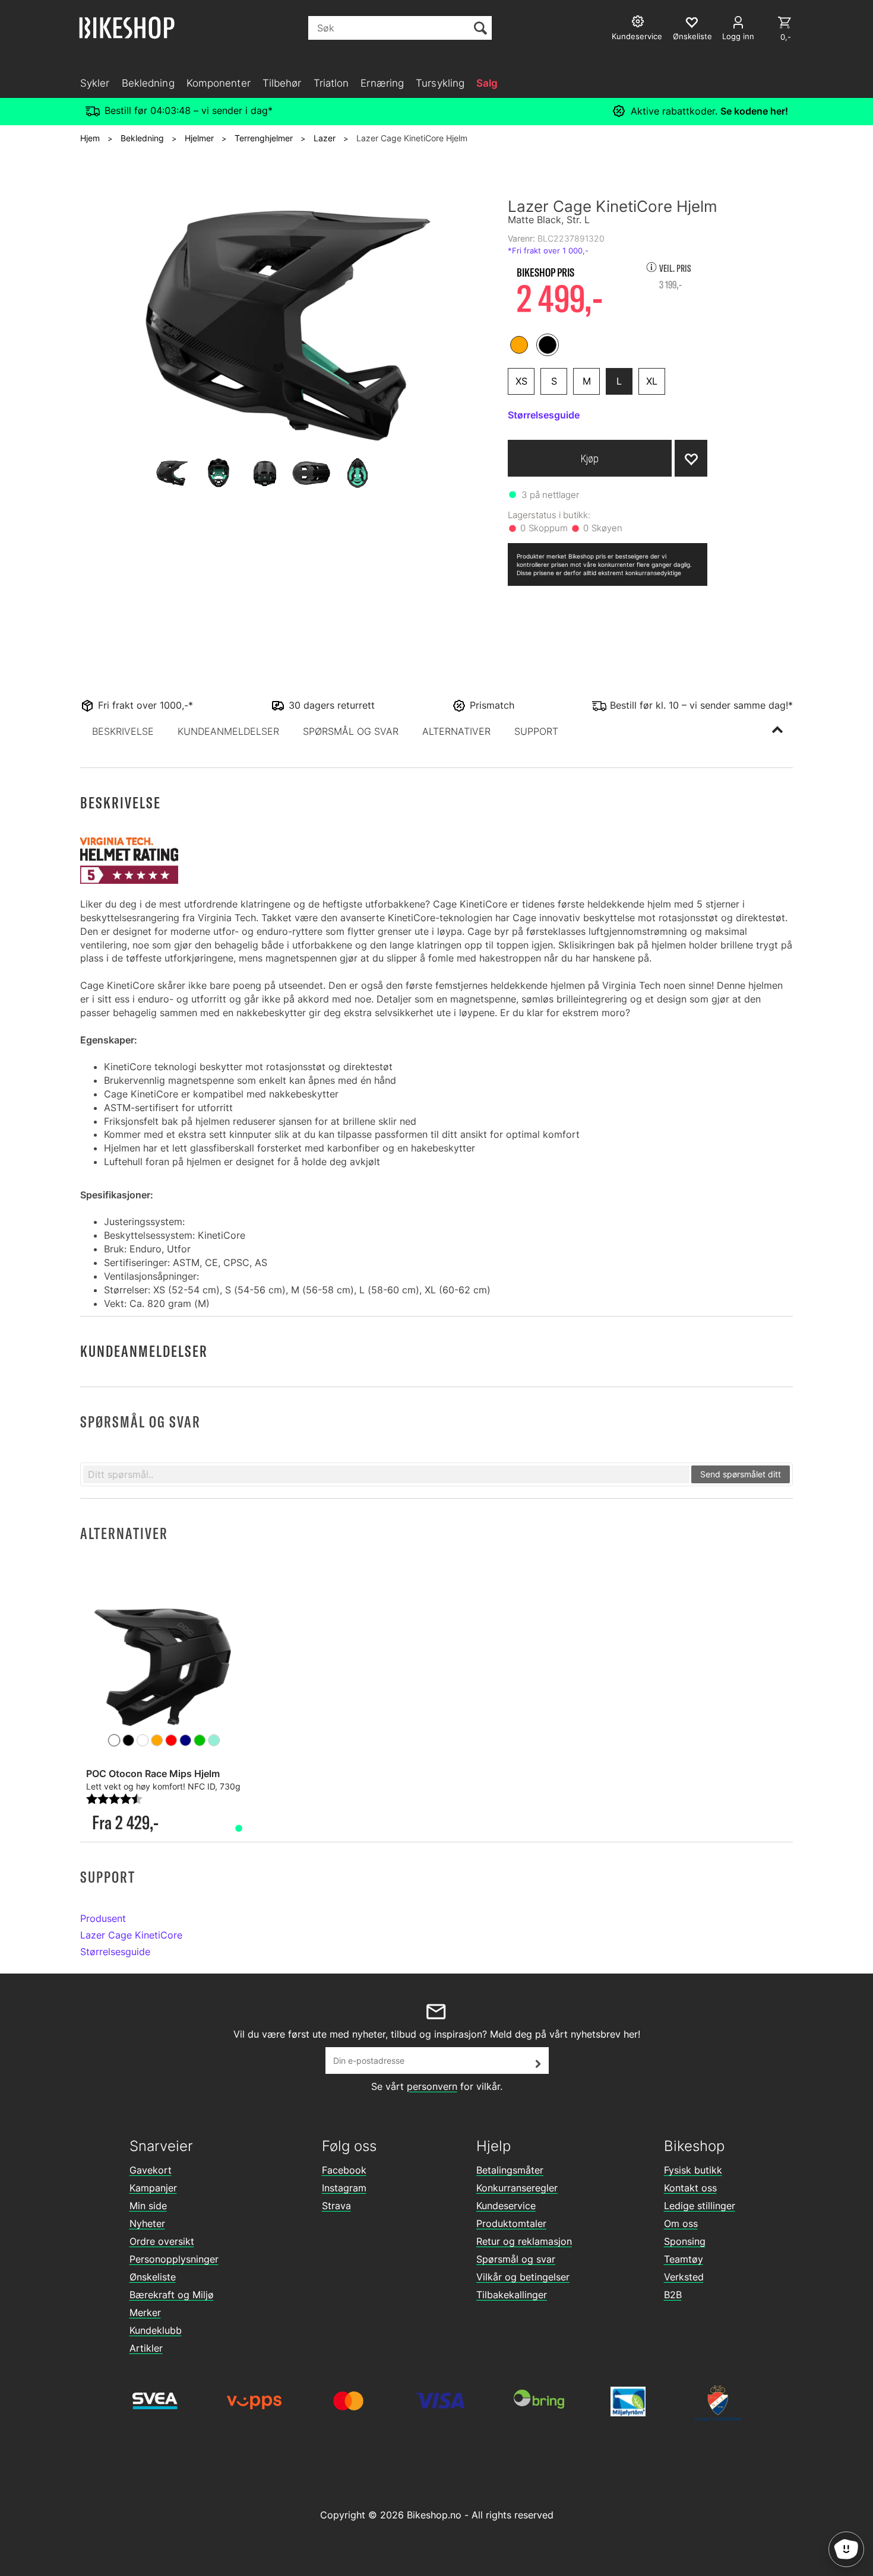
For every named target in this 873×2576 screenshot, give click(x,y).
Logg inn (738, 36)
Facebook (344, 2170)
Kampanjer (153, 2188)
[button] (123, 731)
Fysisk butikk (693, 2170)
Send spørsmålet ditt (741, 1474)
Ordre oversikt (162, 2241)
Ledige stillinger (700, 2206)
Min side (148, 2206)
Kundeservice (506, 2206)
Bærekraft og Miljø (172, 2295)
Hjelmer (199, 138)
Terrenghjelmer (264, 138)
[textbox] (386, 1474)
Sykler (95, 83)
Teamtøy (684, 2259)
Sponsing (685, 2241)
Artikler (146, 2348)
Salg (487, 83)
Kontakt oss (690, 2188)
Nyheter (147, 2223)
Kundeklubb (156, 2330)
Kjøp (590, 459)
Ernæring (382, 83)
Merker (145, 2312)
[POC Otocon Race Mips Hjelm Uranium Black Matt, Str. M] (164, 1665)
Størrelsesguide (115, 1952)
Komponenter (219, 83)
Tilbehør (282, 83)
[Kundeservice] (639, 23)
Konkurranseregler (517, 2188)
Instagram (344, 2188)
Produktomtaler (511, 2223)
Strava (336, 2206)
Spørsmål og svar (516, 2259)
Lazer (325, 138)
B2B (673, 2295)
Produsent (103, 1918)
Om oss (681, 2223)
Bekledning (148, 83)
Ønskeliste (153, 2277)
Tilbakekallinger (512, 2295)
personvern (432, 2086)
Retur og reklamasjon (524, 2241)
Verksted (684, 2277)
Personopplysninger (174, 2259)
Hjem (90, 138)
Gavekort (151, 2170)
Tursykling (440, 83)
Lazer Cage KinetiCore (131, 1935)
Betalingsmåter (510, 2170)
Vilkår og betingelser (523, 2277)
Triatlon (331, 83)
